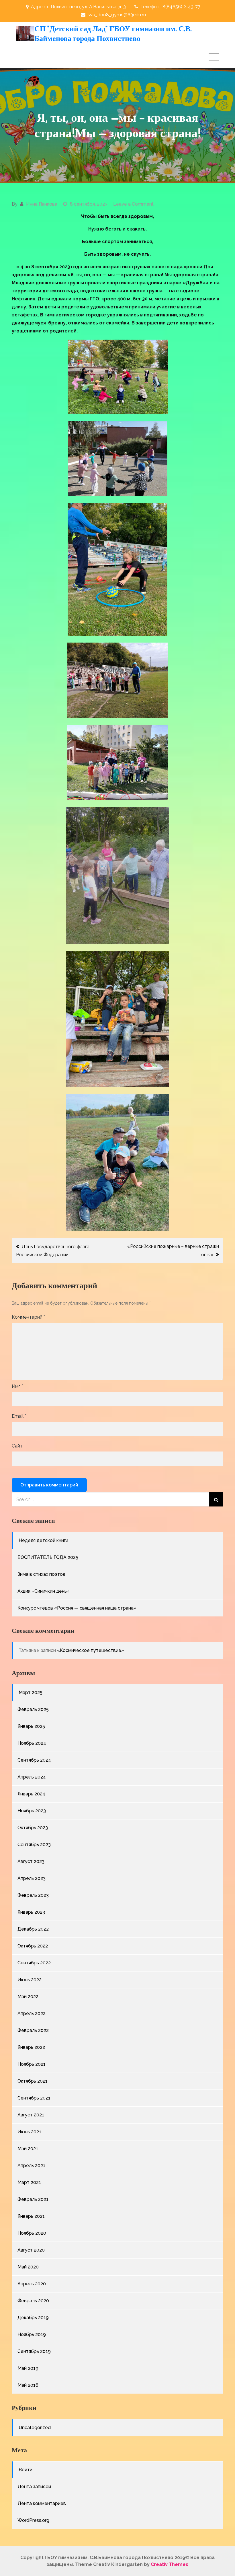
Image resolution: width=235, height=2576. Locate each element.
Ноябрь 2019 (32, 2334)
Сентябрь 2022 (34, 1963)
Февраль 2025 (33, 1709)
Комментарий (28, 1317)
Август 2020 (31, 2250)
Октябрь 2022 (33, 1946)
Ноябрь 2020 (32, 2233)
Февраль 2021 (33, 2199)
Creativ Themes (170, 2564)
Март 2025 (31, 1692)
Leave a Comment (133, 204)
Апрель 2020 (32, 2284)
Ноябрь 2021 (32, 2064)
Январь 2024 (31, 1794)
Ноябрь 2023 (32, 1811)
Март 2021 (29, 2182)
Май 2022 (28, 1997)
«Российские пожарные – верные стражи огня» (173, 1250)
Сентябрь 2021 (34, 2098)
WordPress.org (33, 2520)
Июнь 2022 (30, 1980)
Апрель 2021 (31, 2166)
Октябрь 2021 (33, 2081)
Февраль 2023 (33, 1895)
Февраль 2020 (33, 2301)
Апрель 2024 (32, 1777)
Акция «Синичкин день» (44, 1591)
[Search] (216, 1499)
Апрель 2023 (32, 1878)
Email (19, 1416)
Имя (17, 1386)
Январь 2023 (31, 1912)
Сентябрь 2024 (34, 1760)
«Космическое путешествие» (91, 1650)
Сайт (17, 1446)
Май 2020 (28, 2267)
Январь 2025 (31, 1726)
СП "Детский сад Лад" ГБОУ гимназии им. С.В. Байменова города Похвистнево (113, 33)
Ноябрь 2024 (32, 1743)
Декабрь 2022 (33, 1929)
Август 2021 (31, 2115)
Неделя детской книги (43, 1540)
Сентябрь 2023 (34, 1845)
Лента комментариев (42, 2503)
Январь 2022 (31, 2047)
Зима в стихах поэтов (41, 1574)
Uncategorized (35, 2428)
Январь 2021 (31, 2216)
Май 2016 (28, 2385)
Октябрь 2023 (33, 1828)
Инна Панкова (42, 204)
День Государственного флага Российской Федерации (53, 1251)
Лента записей (34, 2487)
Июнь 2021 (29, 2132)
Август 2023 (31, 1861)
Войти (26, 2470)
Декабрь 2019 (33, 2318)
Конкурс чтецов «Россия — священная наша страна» (77, 1608)
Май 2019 (28, 2368)
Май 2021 (28, 2149)
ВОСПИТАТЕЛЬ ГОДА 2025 (48, 1557)
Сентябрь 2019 (34, 2351)
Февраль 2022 (33, 2030)
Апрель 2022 (32, 2013)
